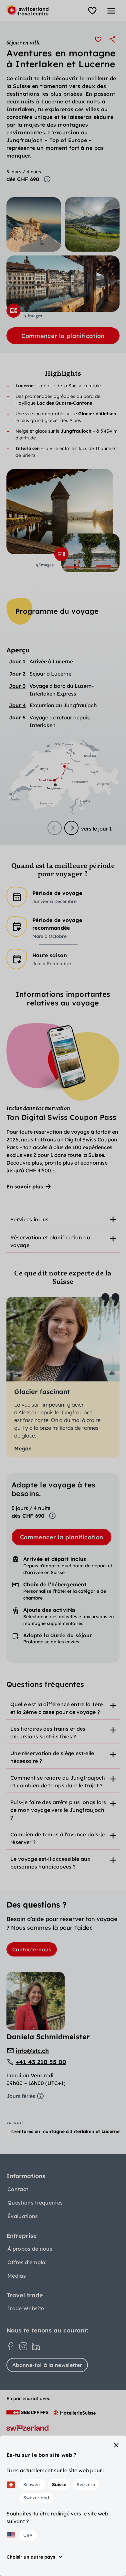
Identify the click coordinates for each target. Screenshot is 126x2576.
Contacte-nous (32, 1949)
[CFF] (27, 2412)
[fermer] (116, 2445)
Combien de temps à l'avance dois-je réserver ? (58, 1838)
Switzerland (36, 2498)
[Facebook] (10, 2346)
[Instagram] (23, 2346)
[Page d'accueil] (27, 10)
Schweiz (32, 2485)
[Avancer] (71, 828)
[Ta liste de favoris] (92, 11)
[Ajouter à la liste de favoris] (98, 39)
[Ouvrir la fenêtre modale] (14, 311)
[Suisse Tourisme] (27, 2428)
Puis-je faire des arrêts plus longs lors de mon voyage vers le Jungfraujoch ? (58, 1810)
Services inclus (30, 1219)
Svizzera (86, 2485)
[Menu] (111, 11)
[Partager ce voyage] (112, 39)
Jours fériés (21, 2096)
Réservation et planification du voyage (50, 1241)
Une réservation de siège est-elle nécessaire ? (52, 1757)
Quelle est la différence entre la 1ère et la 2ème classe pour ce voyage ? (57, 1708)
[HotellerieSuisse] (75, 2412)
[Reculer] (55, 828)
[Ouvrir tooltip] (47, 179)
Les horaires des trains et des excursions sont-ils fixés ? (48, 1733)
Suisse (59, 2485)
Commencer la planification (63, 336)
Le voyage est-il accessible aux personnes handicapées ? (50, 1863)
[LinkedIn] (36, 2346)
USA (28, 2535)
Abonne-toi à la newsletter (47, 2365)
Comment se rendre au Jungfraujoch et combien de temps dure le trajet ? (58, 1782)
